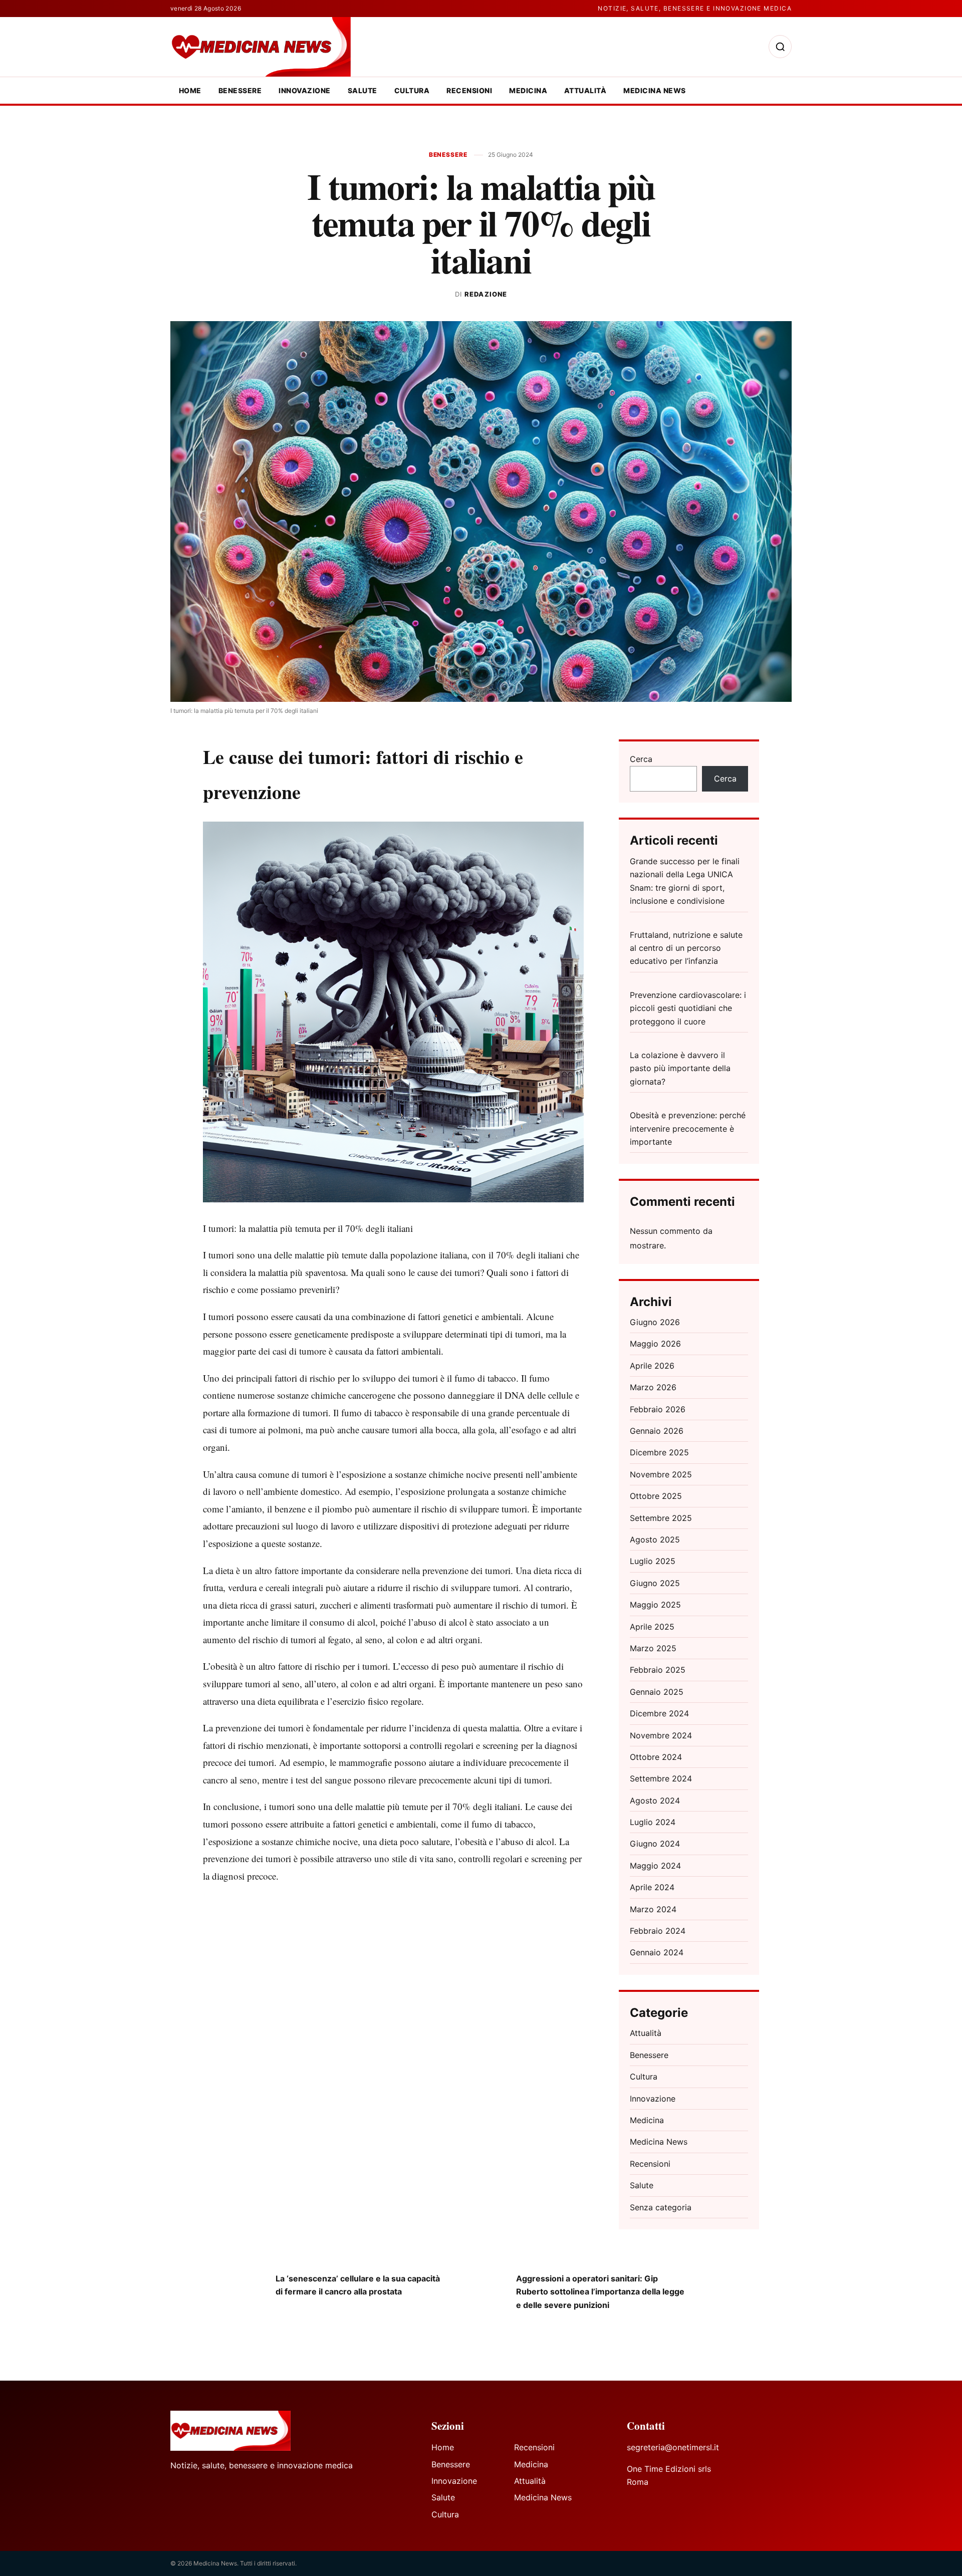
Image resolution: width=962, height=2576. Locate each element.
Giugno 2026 (655, 1322)
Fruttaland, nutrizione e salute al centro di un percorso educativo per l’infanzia (686, 948)
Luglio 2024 (653, 1822)
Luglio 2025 (653, 1561)
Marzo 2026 (653, 1387)
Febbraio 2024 (658, 1931)
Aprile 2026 (652, 1366)
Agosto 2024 (655, 1800)
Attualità (585, 90)
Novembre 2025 (661, 1474)
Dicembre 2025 (659, 1452)
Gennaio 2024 (657, 1952)
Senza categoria (661, 2207)
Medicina (528, 90)
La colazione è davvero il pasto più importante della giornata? (680, 1068)
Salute (363, 90)
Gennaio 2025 (657, 1692)
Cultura (412, 90)
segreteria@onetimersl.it (673, 2447)
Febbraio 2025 (658, 1670)
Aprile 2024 (652, 1887)
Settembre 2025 (661, 1518)
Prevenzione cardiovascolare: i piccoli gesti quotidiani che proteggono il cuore (688, 1008)
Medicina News (654, 90)
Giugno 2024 (655, 1844)
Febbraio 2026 (658, 1409)
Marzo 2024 (653, 1909)
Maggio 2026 (655, 1344)
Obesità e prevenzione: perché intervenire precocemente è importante (688, 1128)
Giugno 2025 (655, 1583)
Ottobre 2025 (656, 1496)
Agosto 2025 (655, 1539)
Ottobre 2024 (656, 1757)
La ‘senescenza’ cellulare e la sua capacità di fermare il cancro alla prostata (358, 2285)
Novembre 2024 (661, 1735)
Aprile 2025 (652, 1627)
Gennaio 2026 (657, 1431)
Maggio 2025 (655, 1605)
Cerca (641, 759)
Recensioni (469, 90)
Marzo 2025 (653, 1648)
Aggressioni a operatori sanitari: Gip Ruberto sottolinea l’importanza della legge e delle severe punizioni (600, 2292)
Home (190, 90)
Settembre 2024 (661, 1778)
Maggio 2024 (655, 1866)
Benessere (240, 90)
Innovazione (304, 90)
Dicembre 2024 (659, 1713)
